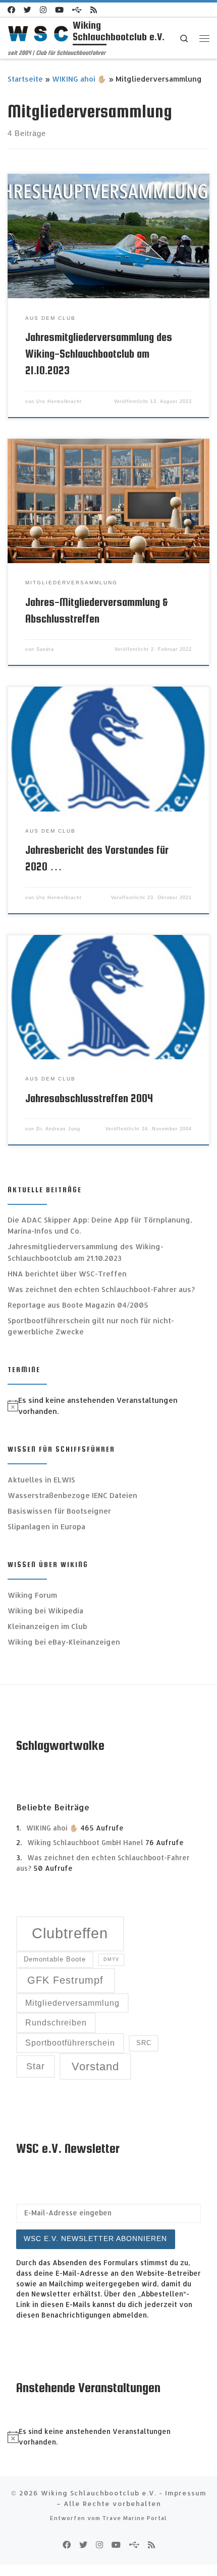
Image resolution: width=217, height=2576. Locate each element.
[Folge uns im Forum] (77, 10)
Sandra (45, 649)
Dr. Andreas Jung (58, 1129)
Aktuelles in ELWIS (41, 1480)
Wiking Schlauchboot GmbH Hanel (85, 1842)
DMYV (111, 1959)
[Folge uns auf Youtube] (59, 10)
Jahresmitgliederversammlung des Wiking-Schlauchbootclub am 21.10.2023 (99, 354)
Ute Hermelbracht (59, 401)
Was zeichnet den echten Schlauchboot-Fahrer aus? (101, 1289)
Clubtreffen (70, 1933)
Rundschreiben (56, 2023)
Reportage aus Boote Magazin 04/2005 (78, 1305)
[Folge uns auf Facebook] (11, 10)
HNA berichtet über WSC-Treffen (67, 1274)
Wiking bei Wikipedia (45, 1611)
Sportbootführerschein (70, 2043)
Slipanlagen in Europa (46, 1527)
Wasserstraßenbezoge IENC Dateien (72, 1495)
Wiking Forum (32, 1595)
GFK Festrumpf (65, 1980)
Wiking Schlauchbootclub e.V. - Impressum (124, 2493)
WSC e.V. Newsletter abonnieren (95, 2239)
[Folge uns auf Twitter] (28, 10)
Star (36, 2066)
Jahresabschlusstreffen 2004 (89, 1098)
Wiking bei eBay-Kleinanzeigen (64, 1642)
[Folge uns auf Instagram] (43, 10)
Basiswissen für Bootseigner (59, 1511)
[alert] (108, 1406)
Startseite (25, 79)
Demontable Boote (55, 1959)
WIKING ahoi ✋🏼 (79, 79)
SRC (144, 2043)
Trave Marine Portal (135, 2518)
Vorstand (95, 2066)
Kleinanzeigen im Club (47, 1626)
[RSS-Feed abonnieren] (94, 10)
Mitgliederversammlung (72, 2003)
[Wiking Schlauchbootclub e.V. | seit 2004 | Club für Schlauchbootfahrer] (38, 33)
